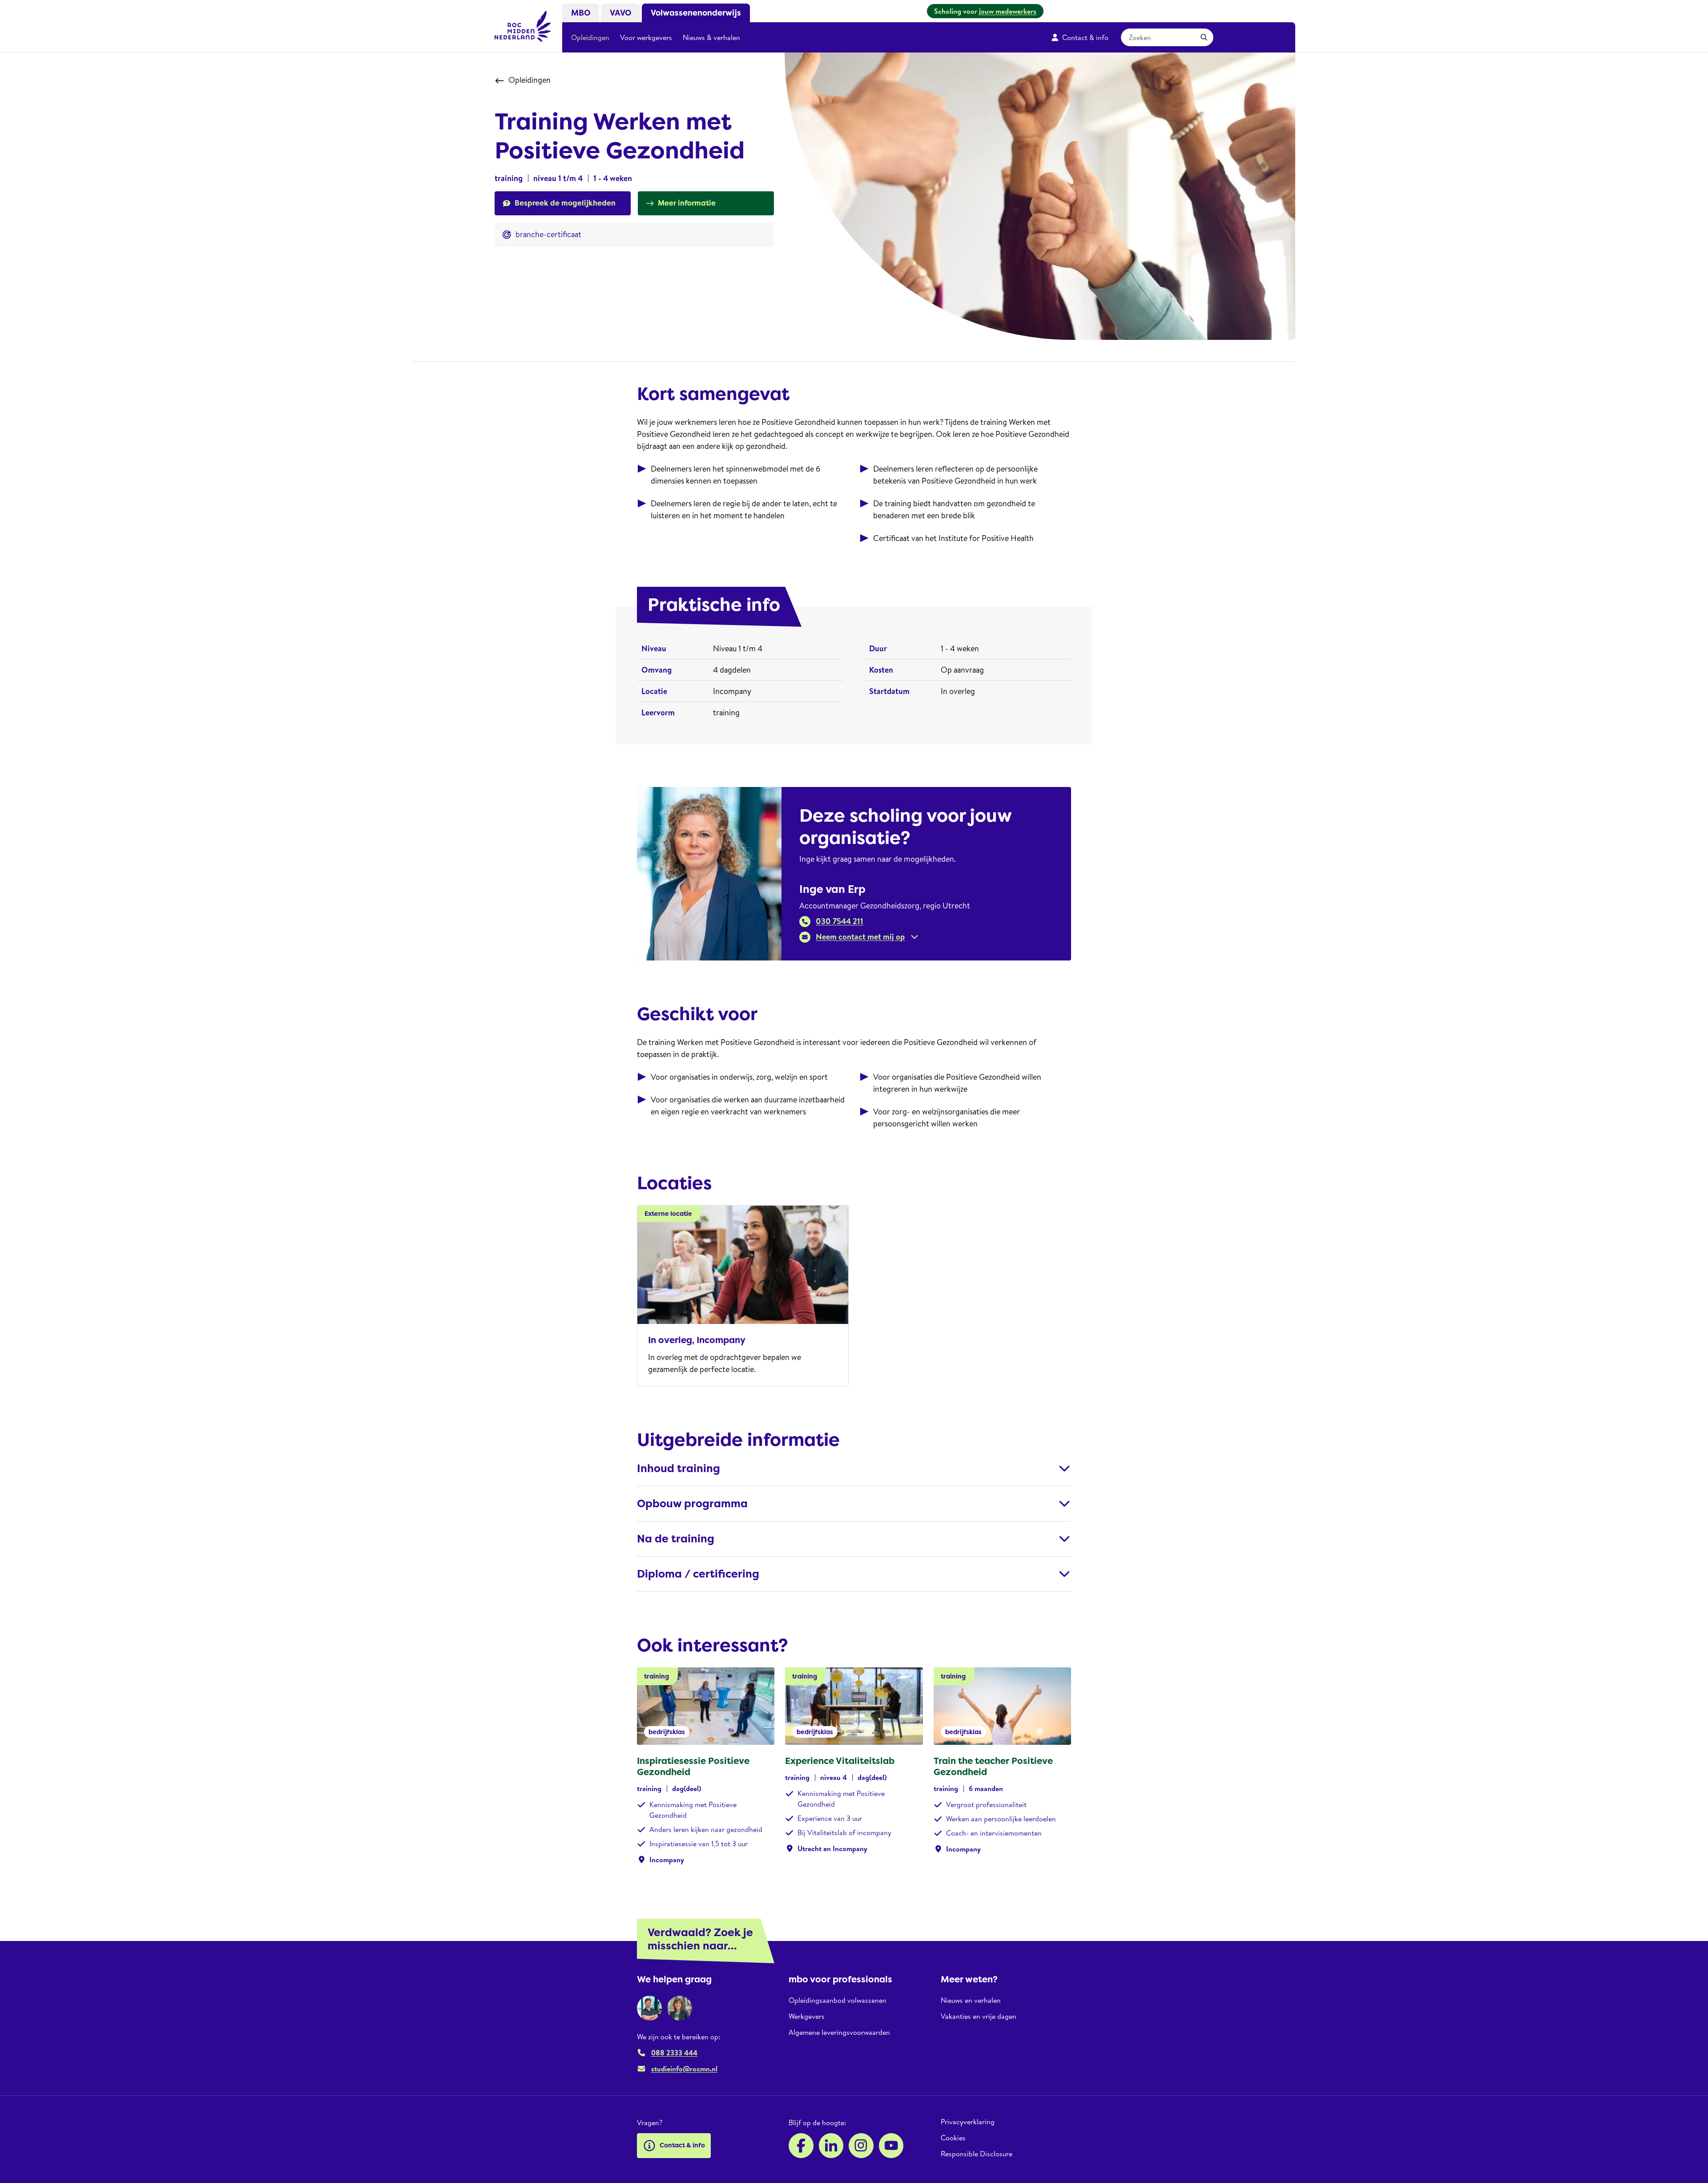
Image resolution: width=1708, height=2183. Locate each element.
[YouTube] (891, 2146)
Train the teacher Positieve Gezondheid (993, 1766)
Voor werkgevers (646, 37)
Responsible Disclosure (977, 2154)
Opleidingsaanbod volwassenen (838, 2000)
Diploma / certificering (698, 1574)
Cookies (953, 2138)
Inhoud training (679, 1469)
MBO (581, 13)
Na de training (676, 1539)
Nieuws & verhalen (711, 37)
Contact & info (1085, 37)
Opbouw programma (692, 1504)
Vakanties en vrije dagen (979, 2016)
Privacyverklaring (968, 2122)
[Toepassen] (1204, 37)
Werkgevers (807, 2016)
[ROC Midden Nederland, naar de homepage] (523, 26)
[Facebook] (801, 2146)
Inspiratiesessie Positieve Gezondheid (693, 1766)
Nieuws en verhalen (971, 2000)
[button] (859, 937)
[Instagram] (861, 2146)
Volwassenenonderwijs (696, 13)
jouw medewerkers (1008, 11)
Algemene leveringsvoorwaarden (839, 2032)
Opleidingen (590, 37)
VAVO (620, 13)
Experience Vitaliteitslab (840, 1761)
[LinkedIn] (831, 2146)
